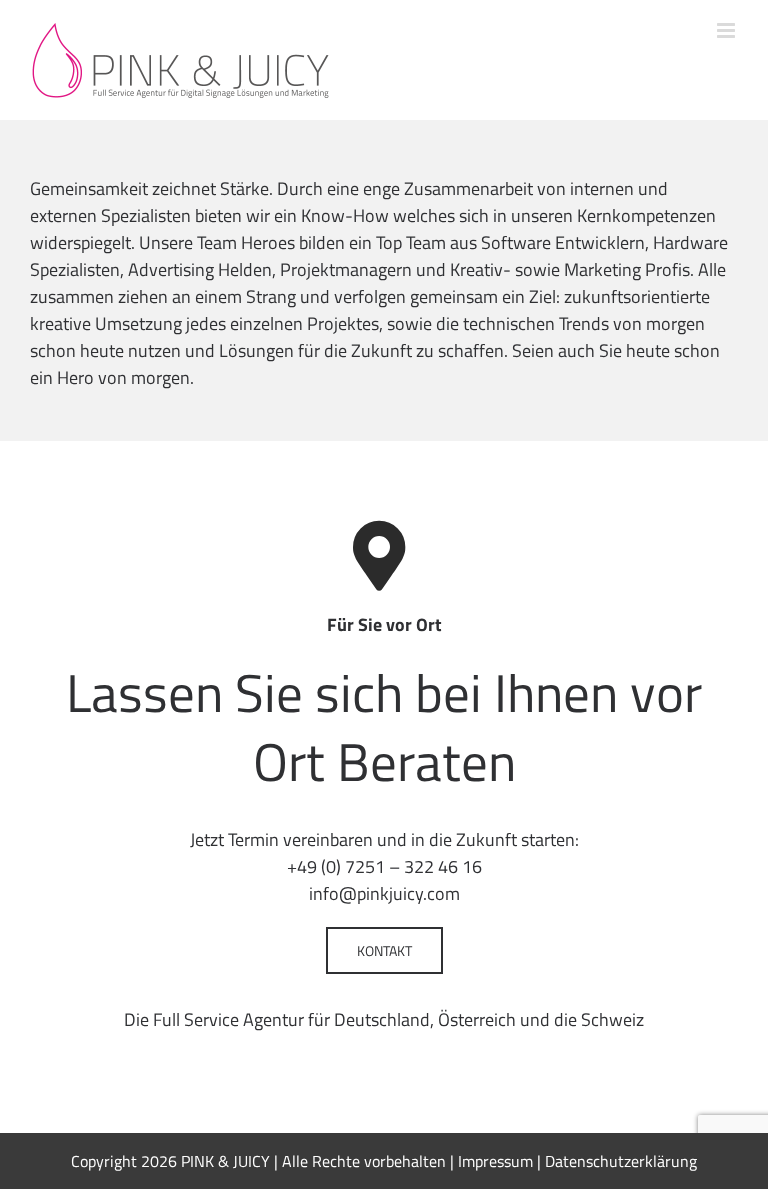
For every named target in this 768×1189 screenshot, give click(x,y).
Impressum (495, 1161)
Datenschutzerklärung (621, 1161)
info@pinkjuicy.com (384, 893)
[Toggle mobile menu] (727, 30)
